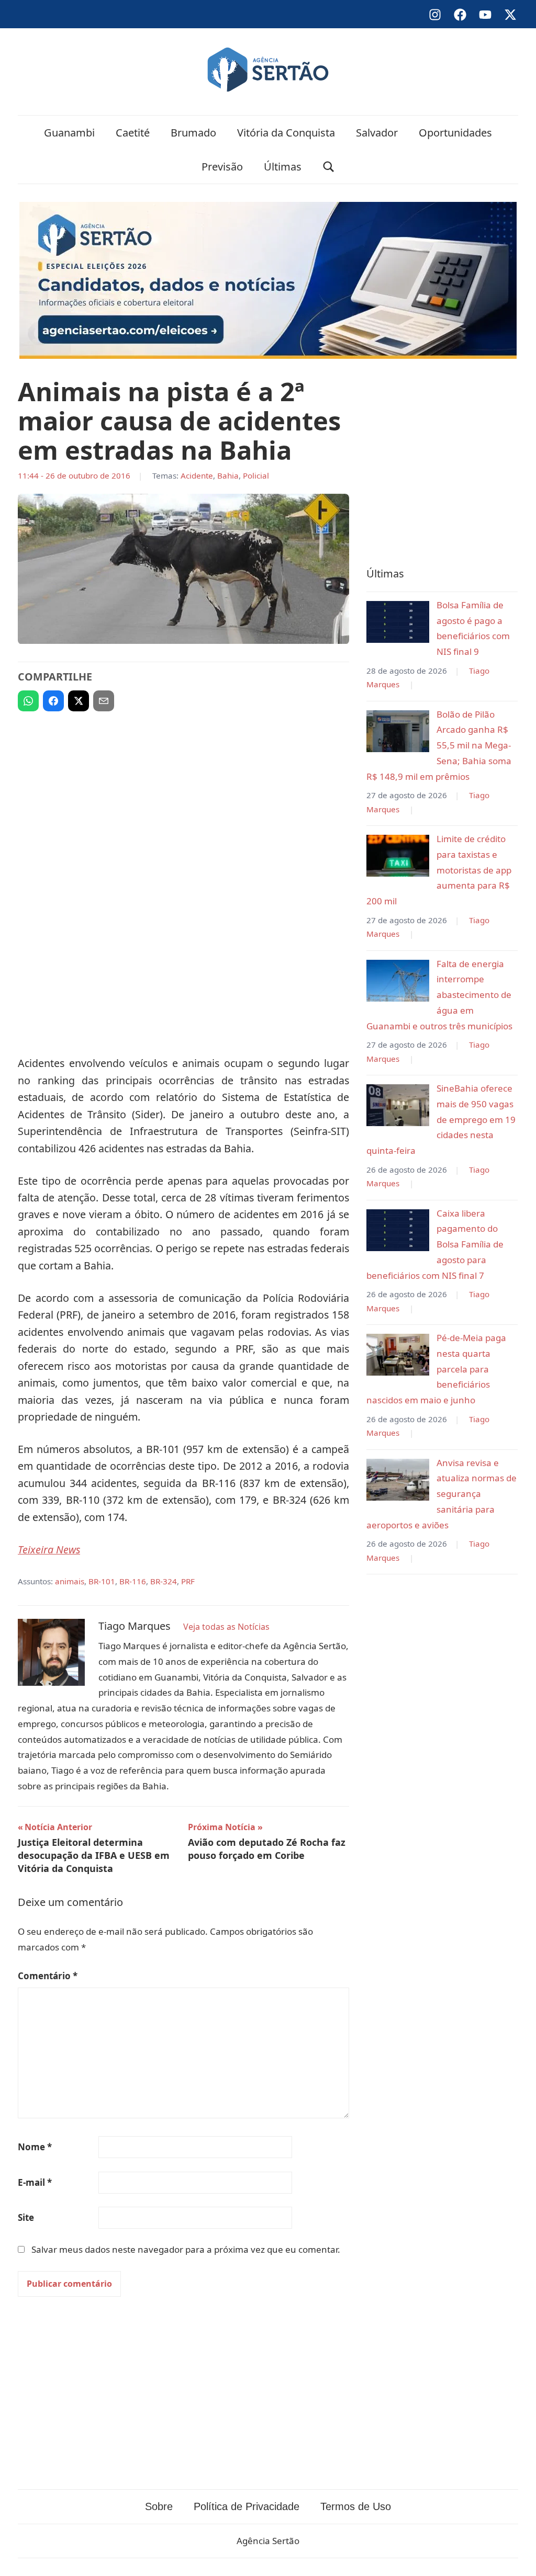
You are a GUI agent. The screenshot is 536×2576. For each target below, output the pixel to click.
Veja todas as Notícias (226, 1627)
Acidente (197, 475)
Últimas (283, 167)
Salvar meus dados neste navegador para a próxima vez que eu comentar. (186, 2249)
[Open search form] (329, 167)
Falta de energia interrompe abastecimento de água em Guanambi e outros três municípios (439, 995)
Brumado (193, 133)
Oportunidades (455, 133)
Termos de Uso (356, 2506)
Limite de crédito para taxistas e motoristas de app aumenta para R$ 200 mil (439, 870)
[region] (184, 796)
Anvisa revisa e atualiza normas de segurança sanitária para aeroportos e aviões (442, 1494)
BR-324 (164, 1581)
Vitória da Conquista (286, 133)
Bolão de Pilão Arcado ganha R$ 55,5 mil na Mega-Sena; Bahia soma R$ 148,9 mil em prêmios (439, 745)
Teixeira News (49, 1550)
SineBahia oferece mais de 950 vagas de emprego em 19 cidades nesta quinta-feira (441, 1119)
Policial (256, 475)
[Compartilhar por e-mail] (104, 701)
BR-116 (133, 1581)
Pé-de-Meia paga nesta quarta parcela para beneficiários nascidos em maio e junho (436, 1369)
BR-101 (102, 1581)
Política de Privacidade (247, 2506)
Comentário (48, 1976)
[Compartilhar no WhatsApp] (28, 701)
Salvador (377, 133)
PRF (188, 1581)
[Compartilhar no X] (79, 701)
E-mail (35, 2182)
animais (70, 1581)
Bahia (228, 475)
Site (26, 2217)
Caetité (133, 133)
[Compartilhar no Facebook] (53, 701)
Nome (35, 2147)
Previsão (222, 167)
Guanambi (69, 133)
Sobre (159, 2506)
